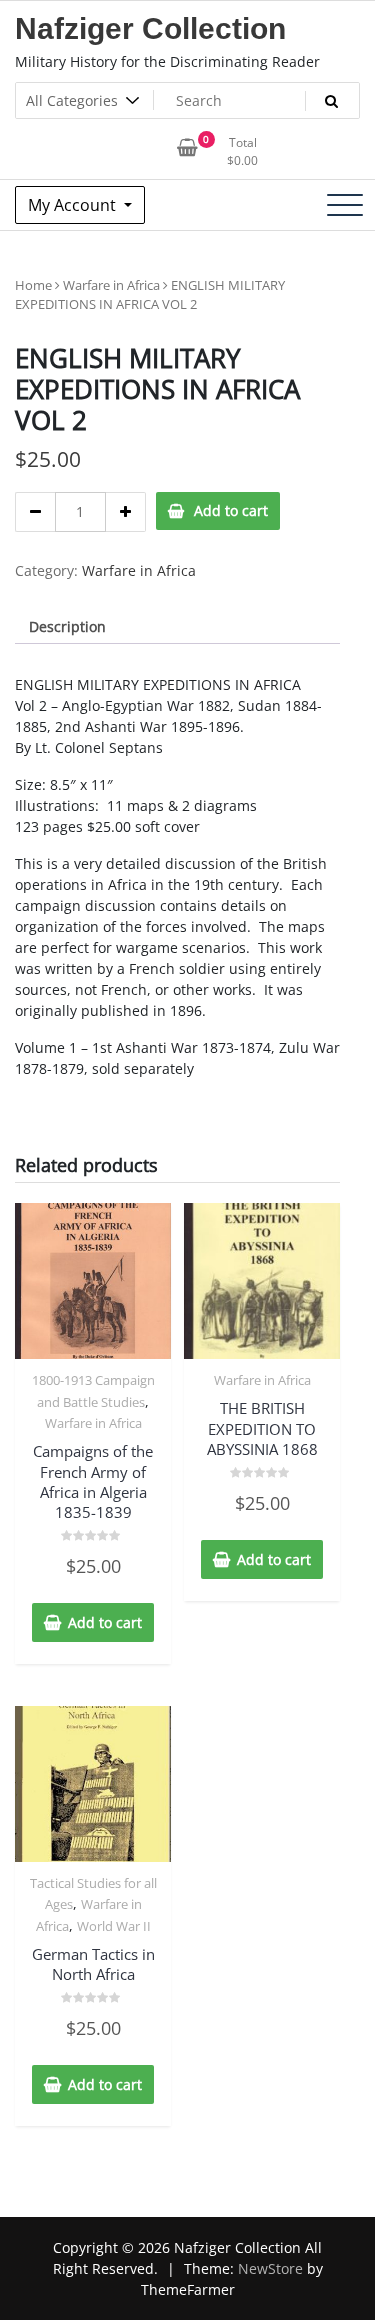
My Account (74, 205)
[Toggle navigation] (345, 205)
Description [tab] (67, 626)
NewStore (270, 2268)
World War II (114, 1926)
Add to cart (231, 510)
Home (33, 285)
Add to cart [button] (105, 1622)
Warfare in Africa (111, 285)
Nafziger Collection (150, 28)
